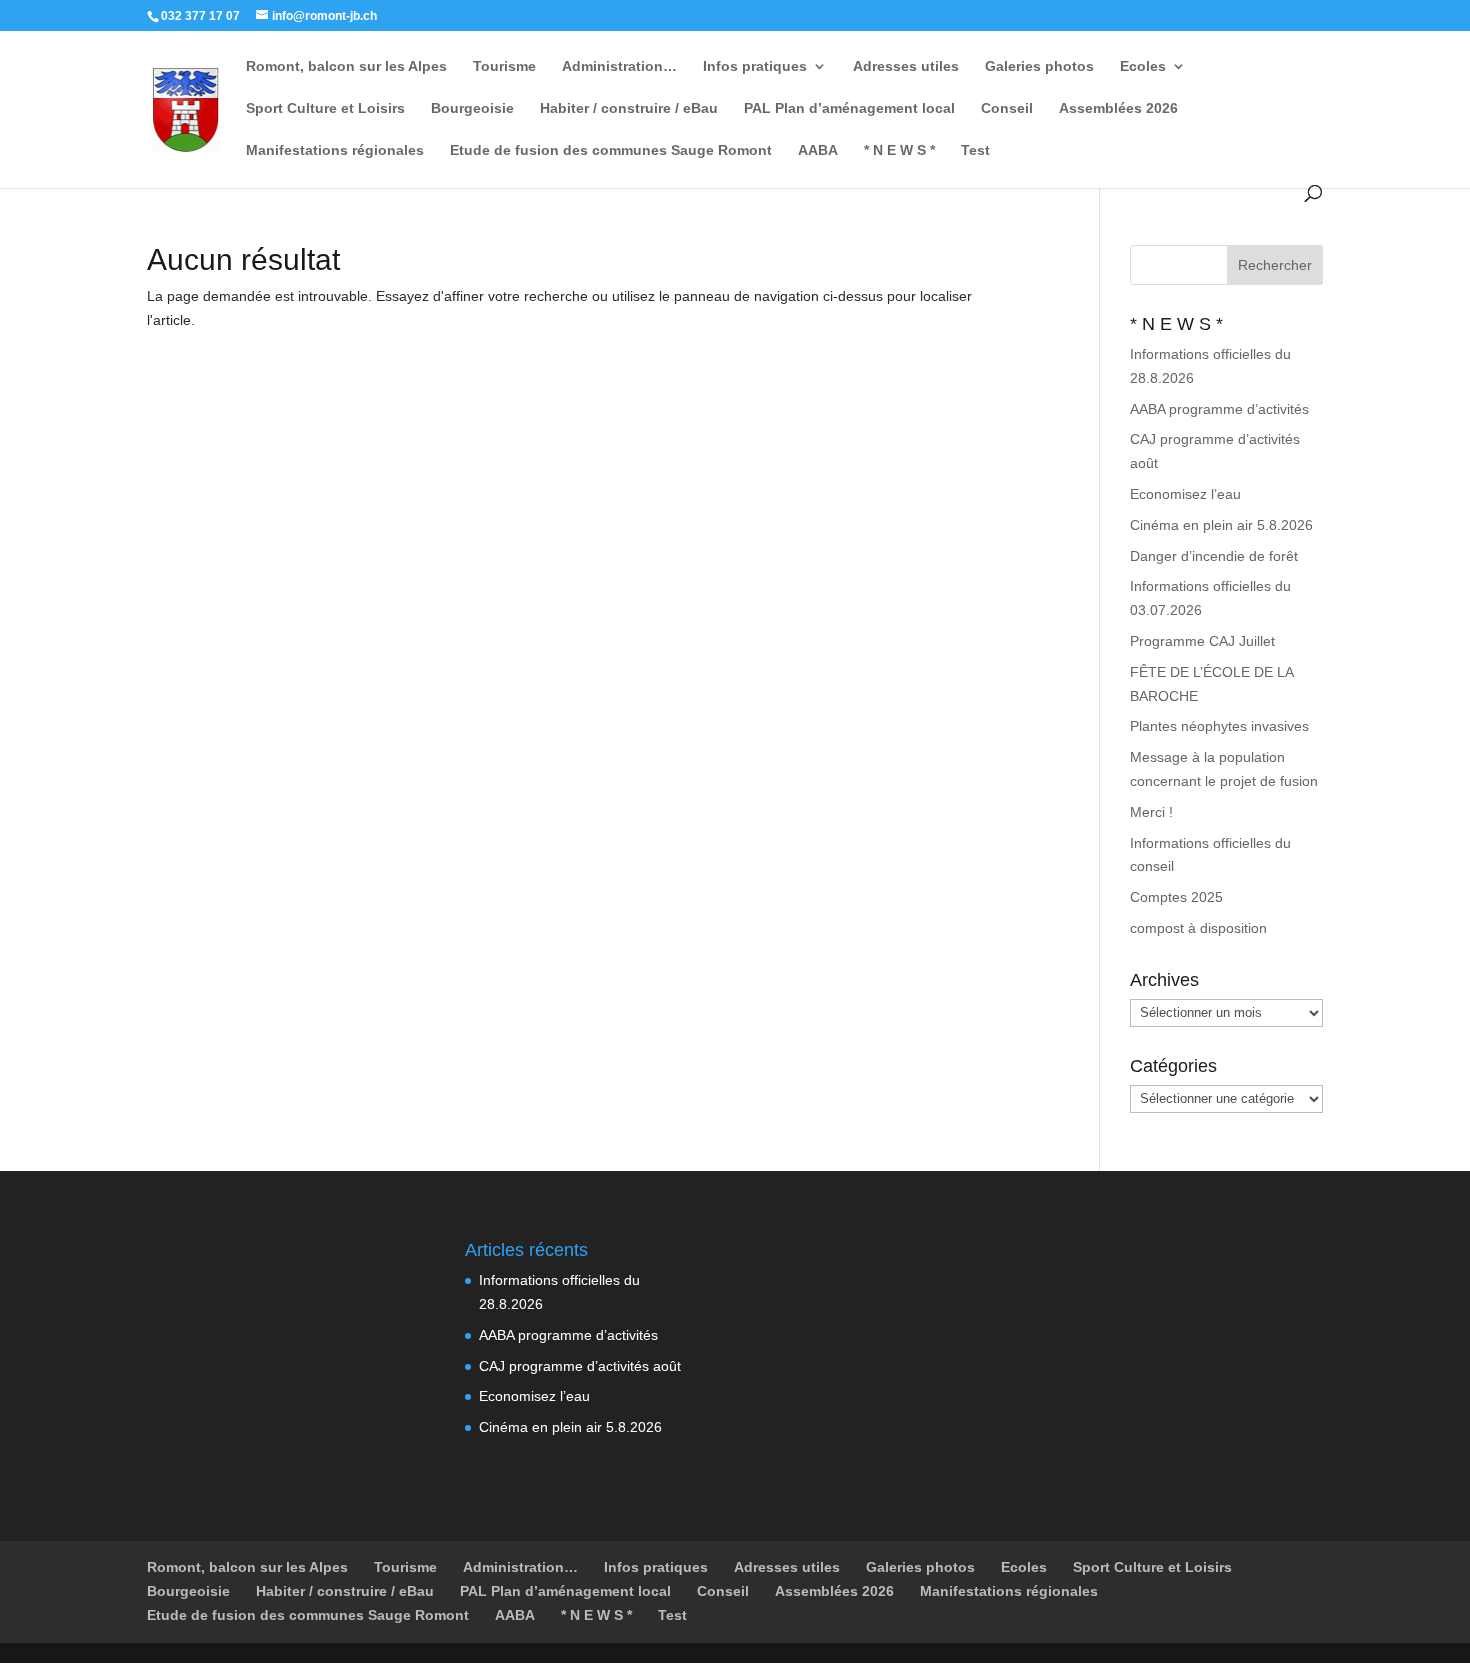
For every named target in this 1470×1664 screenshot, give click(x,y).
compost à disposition (1198, 928)
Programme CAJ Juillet (1202, 641)
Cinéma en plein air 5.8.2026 (1221, 525)
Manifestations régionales (335, 150)
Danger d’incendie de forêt (1214, 556)
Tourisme (504, 66)
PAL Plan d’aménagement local (849, 108)
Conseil (1007, 108)
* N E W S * (899, 150)
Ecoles (1143, 66)
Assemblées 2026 (1118, 108)
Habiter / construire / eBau (629, 108)
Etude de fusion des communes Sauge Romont (611, 150)
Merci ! (1151, 812)
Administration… (619, 66)
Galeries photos (1039, 66)
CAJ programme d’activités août (580, 1366)
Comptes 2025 (1176, 897)
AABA (818, 150)
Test (975, 150)
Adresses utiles (906, 66)
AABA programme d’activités (1219, 409)
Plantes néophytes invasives (1219, 726)
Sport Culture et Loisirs (325, 108)
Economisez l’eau (1185, 494)
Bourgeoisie (472, 108)
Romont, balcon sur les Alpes (346, 66)
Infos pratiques (755, 66)
